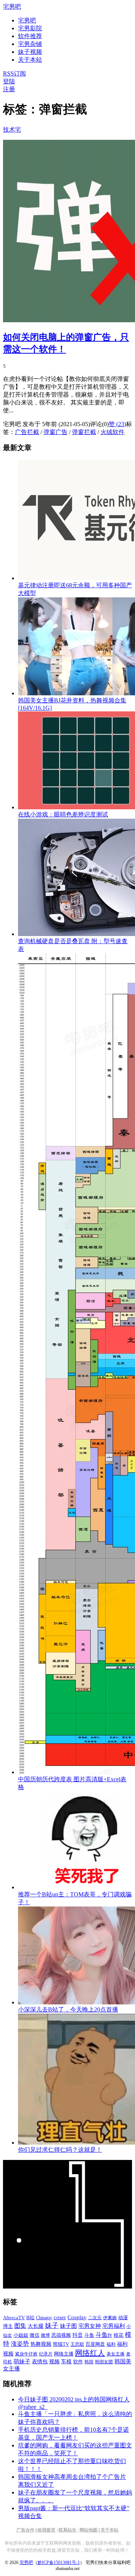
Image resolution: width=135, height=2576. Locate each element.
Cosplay (77, 2317)
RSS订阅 (14, 73)
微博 (45, 2335)
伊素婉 (110, 2318)
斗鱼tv (104, 2335)
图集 (20, 2326)
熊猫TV (61, 2344)
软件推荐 (30, 36)
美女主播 (115, 2354)
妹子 (52, 2326)
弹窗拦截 (84, 432)
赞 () (117, 424)
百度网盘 (95, 2344)
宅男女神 (90, 2326)
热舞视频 (41, 2344)
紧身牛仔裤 (26, 2354)
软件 (78, 2362)
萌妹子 (22, 2361)
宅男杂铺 (30, 44)
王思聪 (77, 2344)
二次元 (95, 2318)
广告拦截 (27, 432)
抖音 (78, 2335)
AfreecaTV (14, 2318)
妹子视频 (30, 52)
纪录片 (46, 2354)
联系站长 (67, 2530)
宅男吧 (12, 7)
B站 (30, 2318)
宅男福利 (114, 2326)
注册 (9, 89)
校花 (118, 2335)
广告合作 (25, 2530)
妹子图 (68, 2326)
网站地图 (88, 2530)
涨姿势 (20, 2344)
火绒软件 (112, 432)
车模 (66, 2362)
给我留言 (46, 2530)
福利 (111, 2344)
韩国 (89, 2362)
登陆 (9, 81)
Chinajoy (44, 2318)
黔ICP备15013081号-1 (59, 2563)
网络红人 (90, 2353)
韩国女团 (104, 2362)
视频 (54, 2362)
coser (60, 2317)
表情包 (40, 2362)
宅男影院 (30, 28)
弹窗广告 (55, 432)
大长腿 (36, 2326)
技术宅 (12, 130)
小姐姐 (21, 2335)
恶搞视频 (61, 2335)
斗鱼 (89, 2335)
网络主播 (64, 2354)
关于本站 (109, 2530)
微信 (34, 2335)
